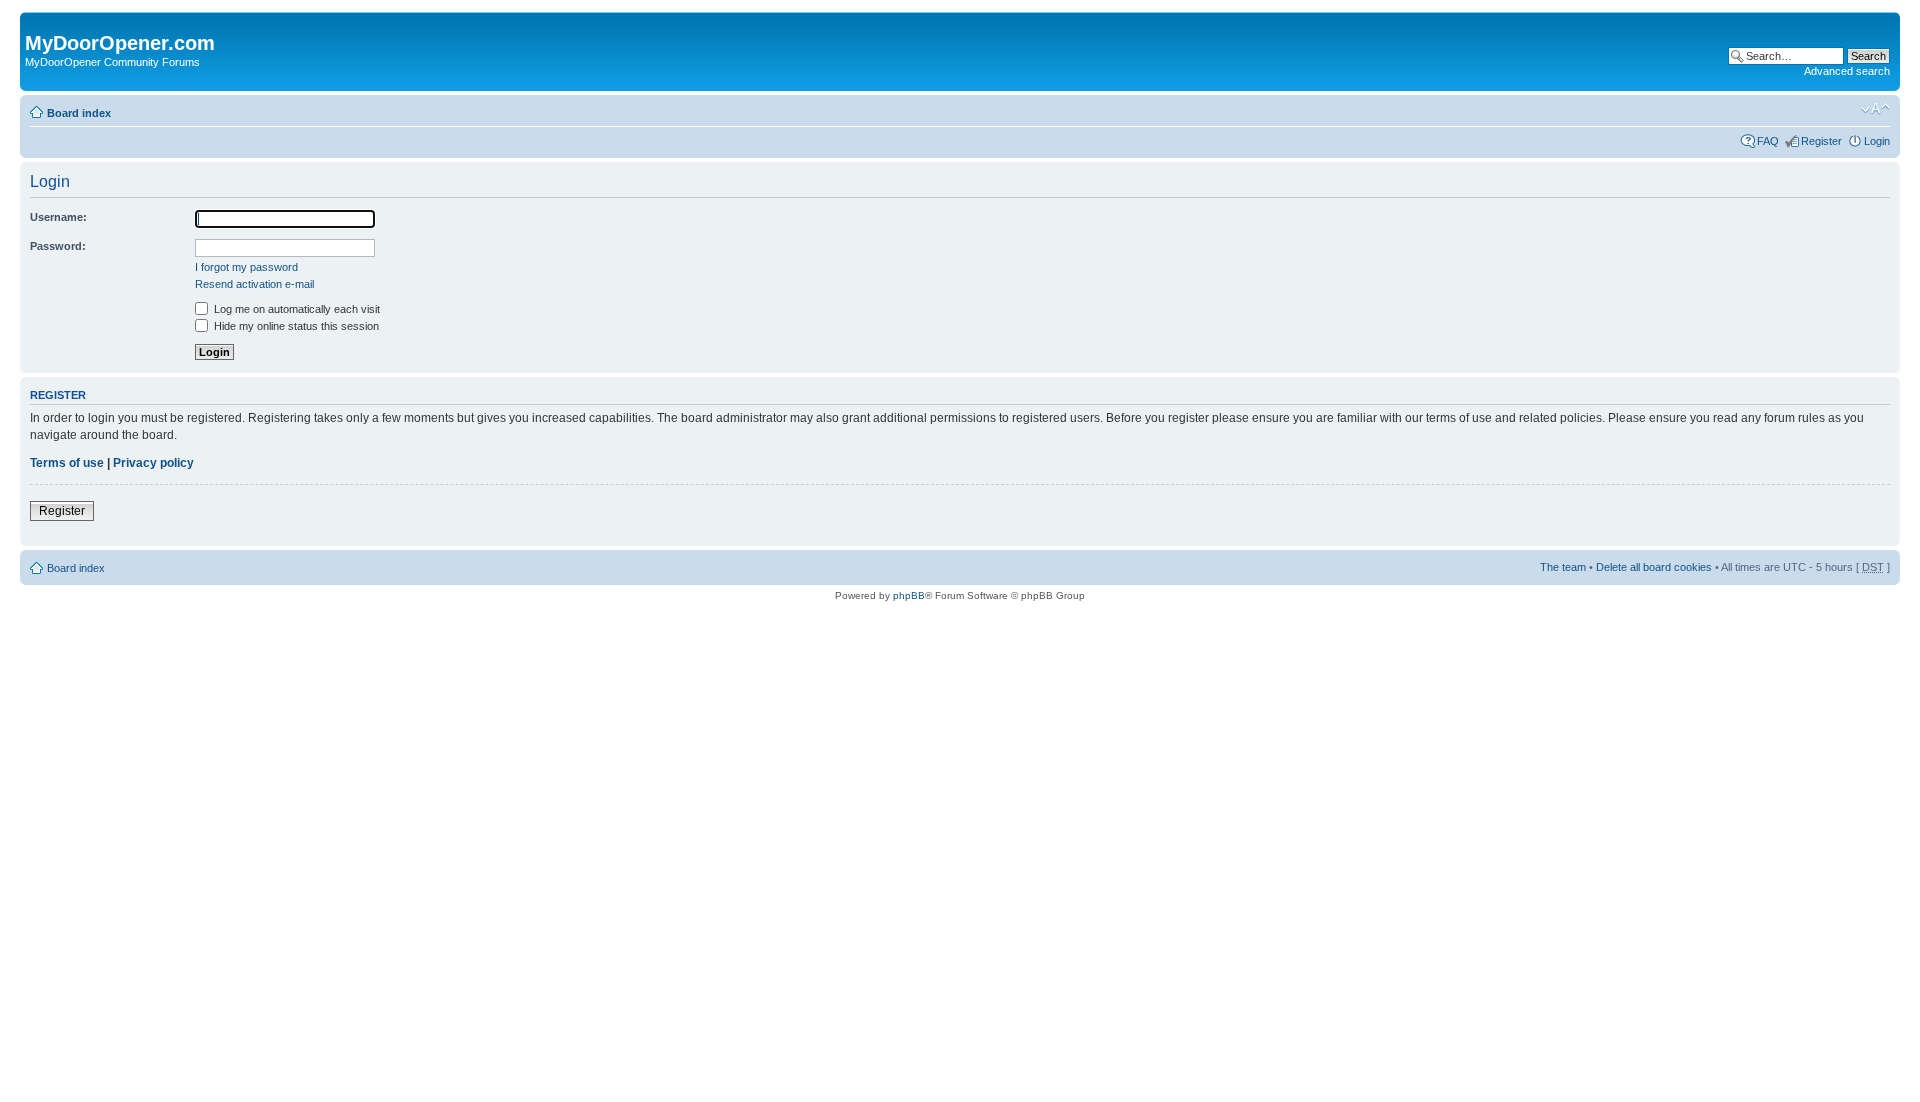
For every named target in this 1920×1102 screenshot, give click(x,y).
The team (1563, 567)
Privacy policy (153, 463)
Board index (79, 113)
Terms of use (67, 463)
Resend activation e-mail (254, 284)
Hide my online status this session (295, 326)
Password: (58, 246)
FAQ (1768, 141)
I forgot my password (246, 267)
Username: (58, 217)
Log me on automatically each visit (295, 309)
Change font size (1875, 109)
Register (1821, 141)
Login (1877, 141)
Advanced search (1847, 71)
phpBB (909, 595)
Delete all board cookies (1654, 567)
